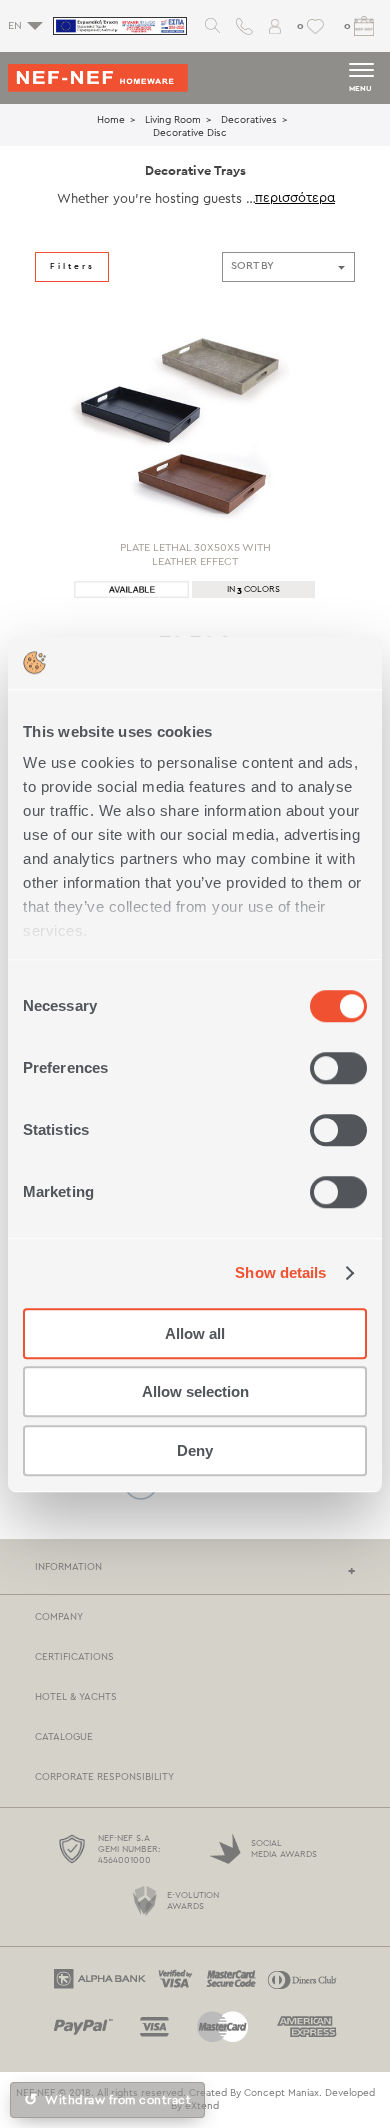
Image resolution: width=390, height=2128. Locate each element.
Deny (195, 1450)
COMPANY (59, 1617)
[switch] (338, 1068)
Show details (280, 1272)
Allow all (195, 1333)
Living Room (173, 120)
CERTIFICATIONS (74, 1657)
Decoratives (249, 120)
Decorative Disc (190, 133)
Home (111, 120)
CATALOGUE (64, 1737)
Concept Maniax (281, 2093)
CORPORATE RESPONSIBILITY (104, 1777)
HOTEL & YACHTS (76, 1697)
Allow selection (195, 1391)
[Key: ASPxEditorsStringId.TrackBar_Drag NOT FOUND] (35, 632)
